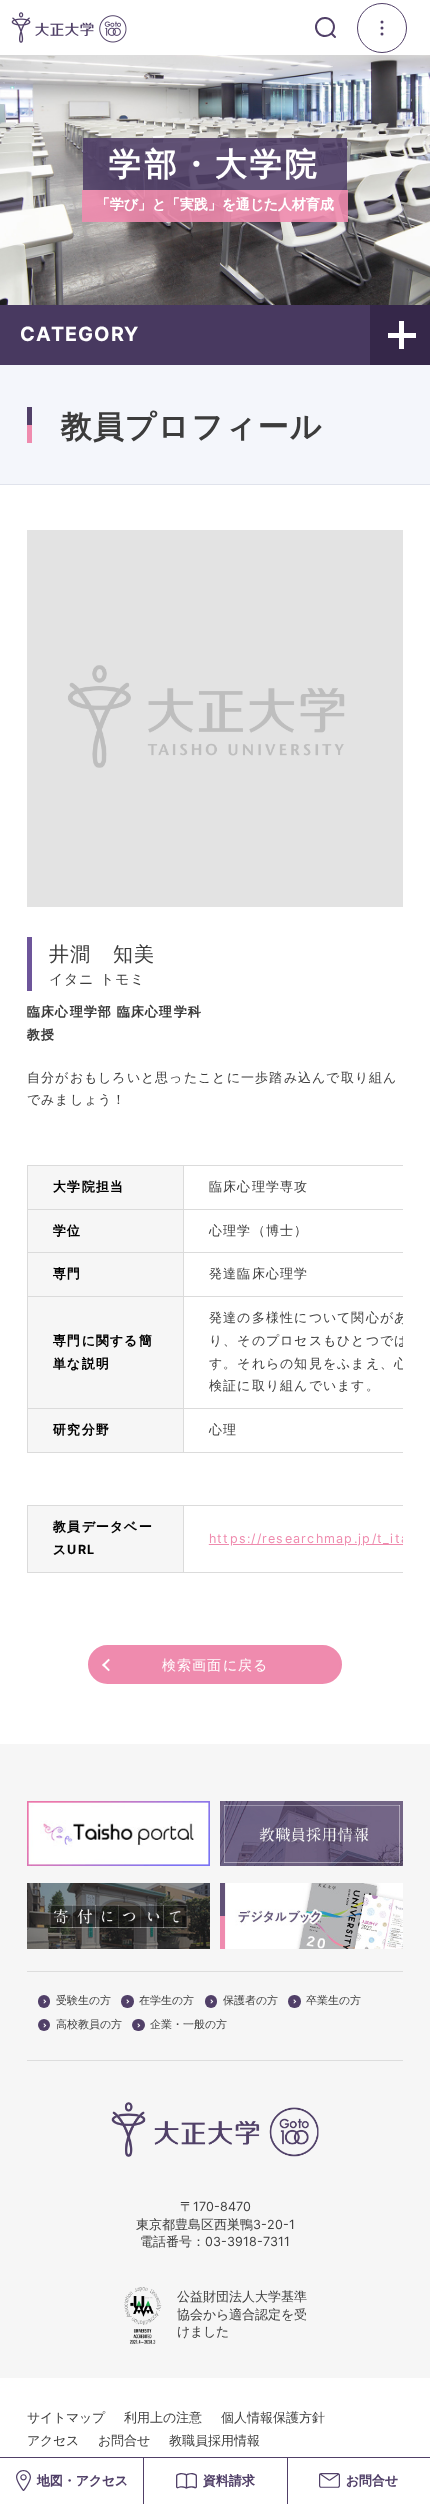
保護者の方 (250, 2001)
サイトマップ (66, 2417)
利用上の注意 (163, 2417)
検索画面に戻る (215, 1664)
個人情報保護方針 (273, 2417)
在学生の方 (166, 2001)
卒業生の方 (333, 2001)
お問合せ (124, 2440)
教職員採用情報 (214, 2440)
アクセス (53, 2440)
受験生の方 (83, 2001)
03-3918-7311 (247, 2241)
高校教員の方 (89, 2025)
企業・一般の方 (188, 2025)
